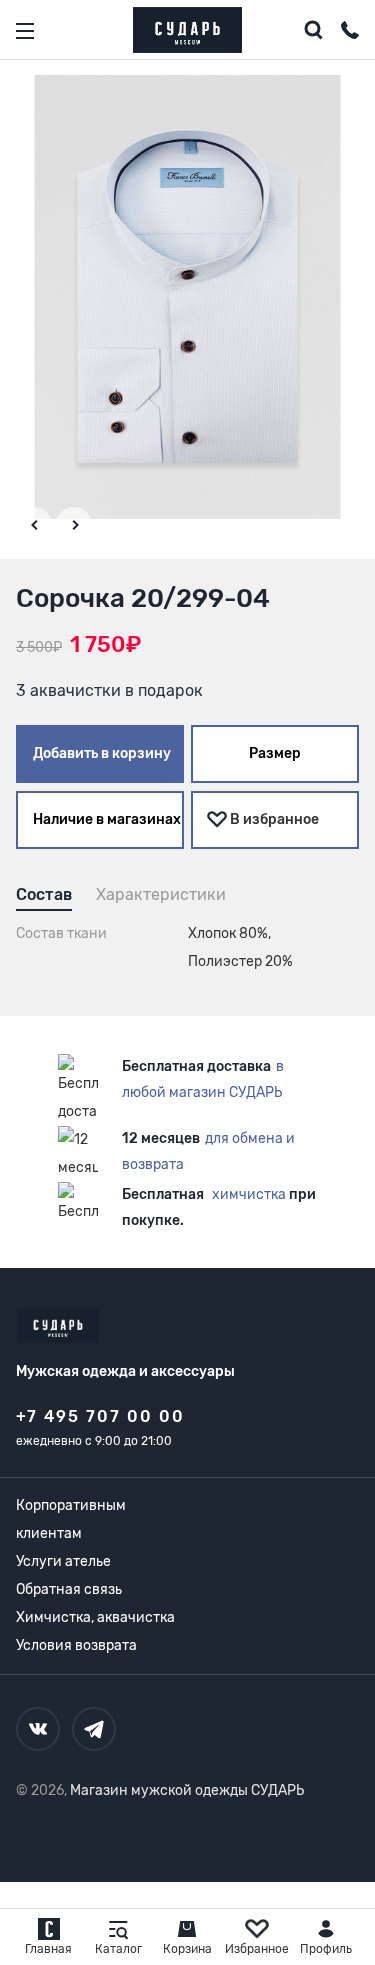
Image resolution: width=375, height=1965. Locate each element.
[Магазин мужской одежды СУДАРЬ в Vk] (38, 1729)
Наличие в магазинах (107, 819)
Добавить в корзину (102, 753)
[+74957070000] (350, 33)
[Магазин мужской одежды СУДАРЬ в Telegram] (94, 1729)
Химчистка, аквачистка (95, 1617)
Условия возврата (76, 1645)
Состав (44, 894)
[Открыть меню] (25, 31)
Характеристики (161, 894)
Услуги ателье (63, 1561)
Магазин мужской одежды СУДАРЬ (187, 1790)
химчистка (249, 1194)
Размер (275, 753)
